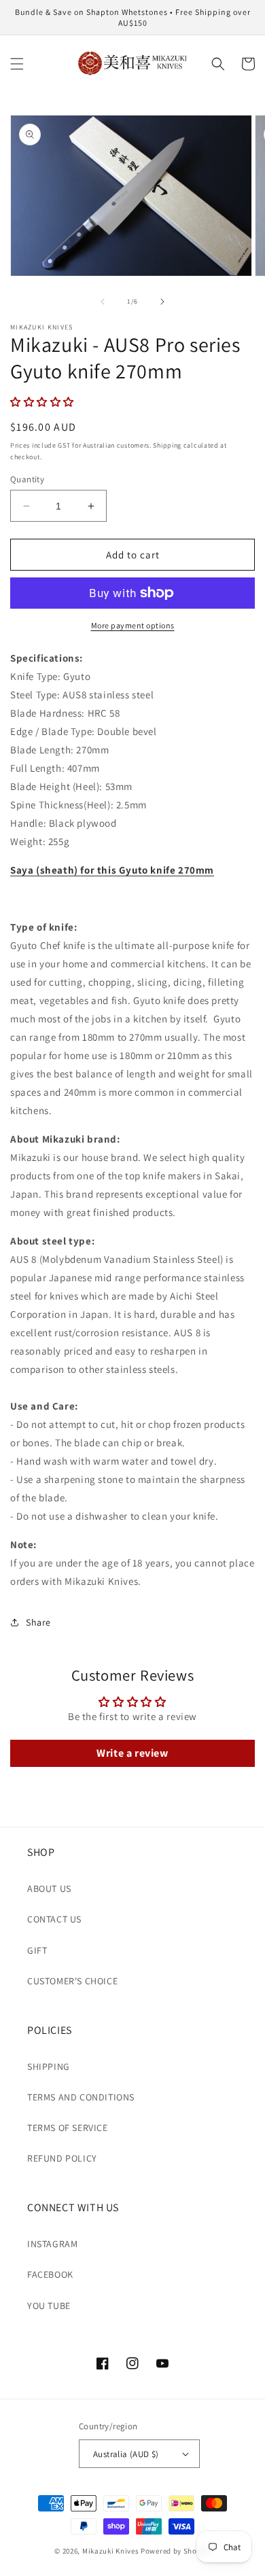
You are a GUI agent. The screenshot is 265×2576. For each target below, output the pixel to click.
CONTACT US (54, 1919)
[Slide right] (162, 302)
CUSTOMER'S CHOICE (72, 1981)
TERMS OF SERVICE (68, 2128)
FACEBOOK (50, 2274)
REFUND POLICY (62, 2158)
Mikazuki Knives (111, 2551)
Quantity (27, 479)
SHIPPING (49, 2067)
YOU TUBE (49, 2306)
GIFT (37, 1950)
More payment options (133, 625)
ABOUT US (49, 1889)
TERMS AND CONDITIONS (81, 2097)
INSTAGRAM (52, 2244)
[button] (17, 64)
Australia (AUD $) (126, 2454)
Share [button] (38, 1622)
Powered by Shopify (176, 2551)
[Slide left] (103, 302)
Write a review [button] (132, 1753)
